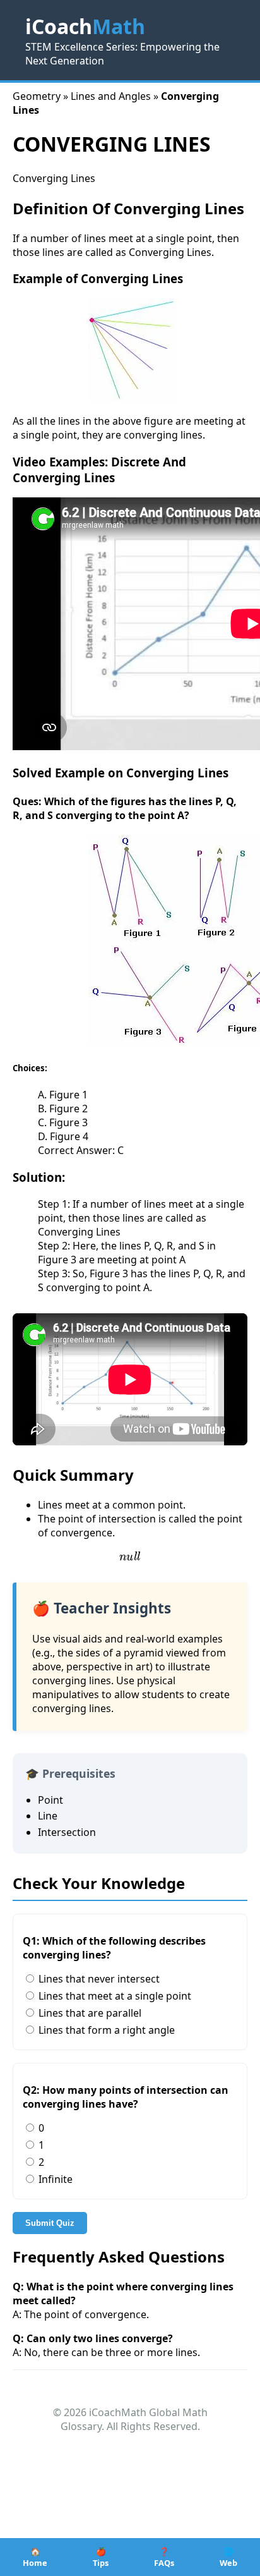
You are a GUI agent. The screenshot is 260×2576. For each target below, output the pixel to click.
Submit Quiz (50, 2223)
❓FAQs (164, 2557)
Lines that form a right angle (105, 2030)
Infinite (54, 2179)
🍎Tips (101, 2557)
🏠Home (35, 2557)
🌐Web (228, 2557)
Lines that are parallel (89, 2013)
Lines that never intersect (98, 1979)
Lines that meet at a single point (114, 1996)
